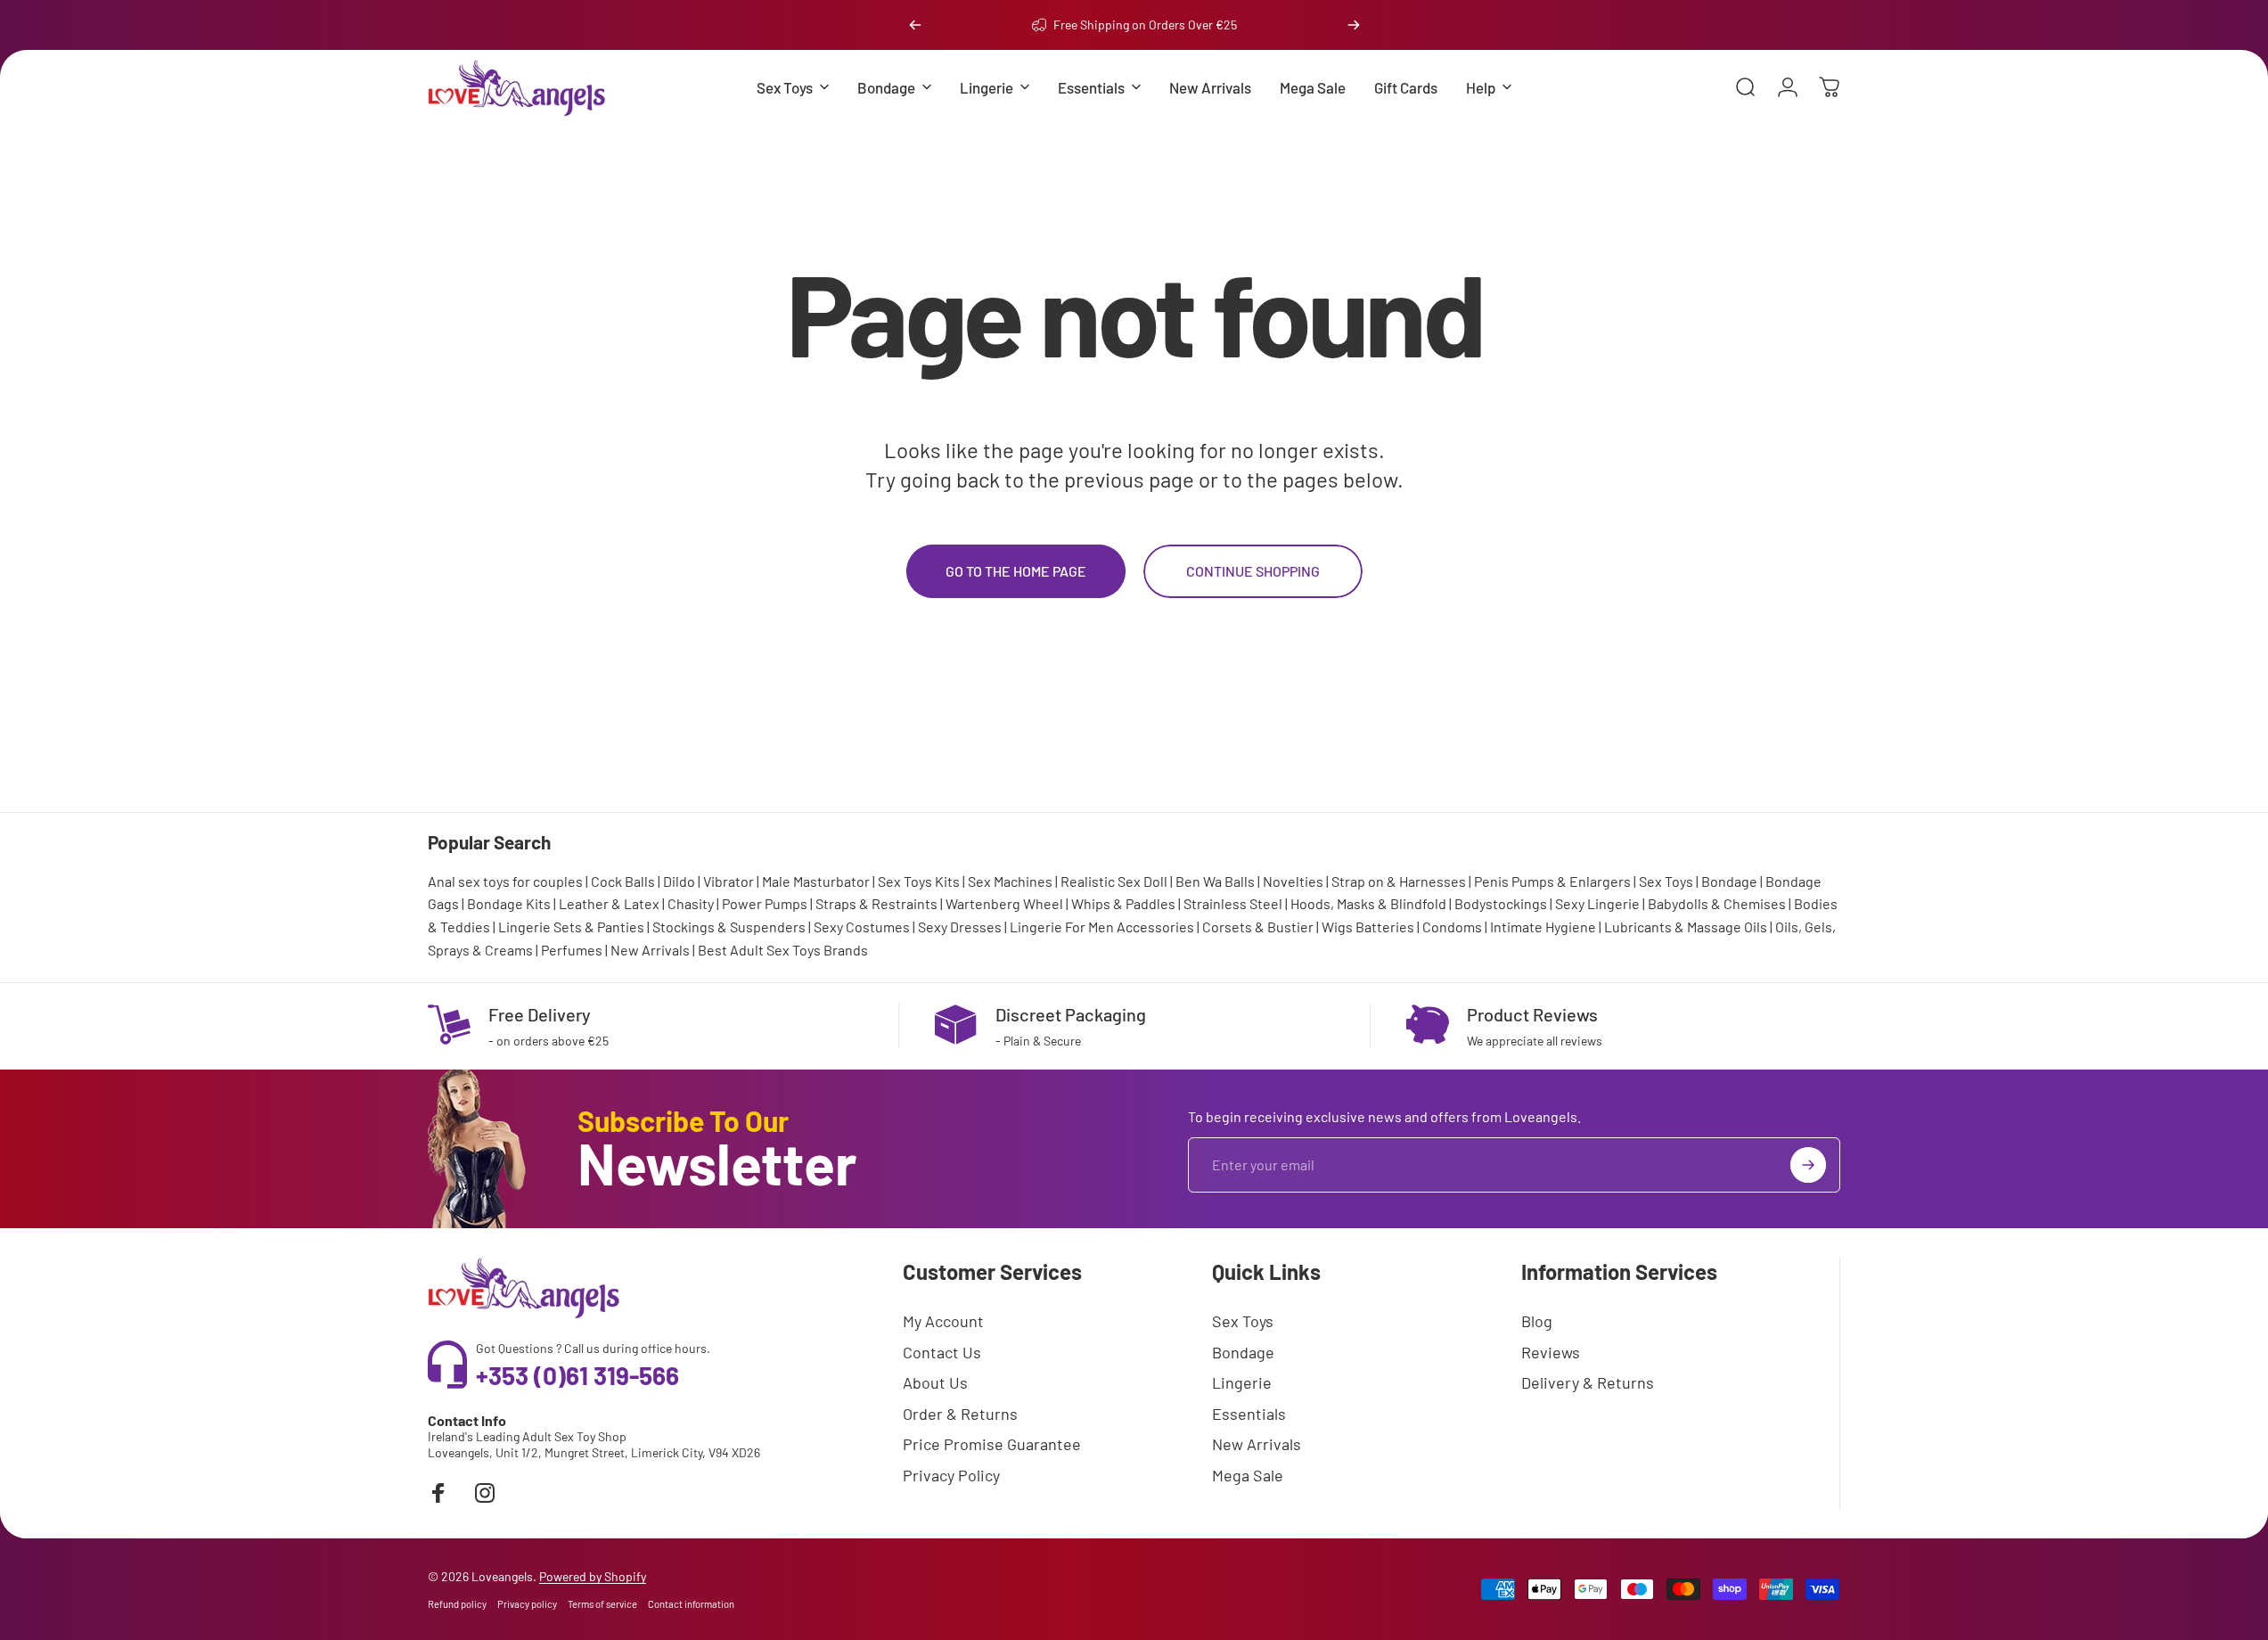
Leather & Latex (609, 903)
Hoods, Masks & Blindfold (1368, 903)
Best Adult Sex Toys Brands (783, 950)
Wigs (1337, 927)
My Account (943, 1321)
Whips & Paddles (1123, 903)
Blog (1537, 1321)
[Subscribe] (1808, 1165)
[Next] (1354, 25)
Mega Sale (1248, 1475)
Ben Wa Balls (1215, 881)
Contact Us (942, 1352)
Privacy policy (527, 1604)
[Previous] (915, 25)
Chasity (691, 903)
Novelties (1293, 881)
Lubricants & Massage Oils (1686, 927)
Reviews (1551, 1352)
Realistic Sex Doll (1114, 881)
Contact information (691, 1604)
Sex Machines (1010, 881)
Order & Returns (960, 1414)
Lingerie (1242, 1382)
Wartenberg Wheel (1004, 903)
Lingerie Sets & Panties (571, 927)
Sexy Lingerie (1597, 903)
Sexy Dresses (960, 927)
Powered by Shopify (593, 1576)
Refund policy (457, 1604)
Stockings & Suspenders (729, 927)
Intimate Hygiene (1543, 927)
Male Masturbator (816, 881)
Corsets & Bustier (1258, 927)
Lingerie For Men (1062, 927)
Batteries (1385, 927)
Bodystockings (1501, 903)
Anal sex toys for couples (505, 881)
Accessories (1155, 927)
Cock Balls (623, 881)
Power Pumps (765, 903)
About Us (935, 1382)
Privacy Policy (951, 1475)
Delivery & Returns (1588, 1382)
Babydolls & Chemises (1717, 903)
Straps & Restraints (876, 903)
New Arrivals (650, 950)
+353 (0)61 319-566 (577, 1375)
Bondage (1729, 881)
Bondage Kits (509, 903)
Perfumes (572, 950)
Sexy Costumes (862, 927)
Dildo (679, 881)
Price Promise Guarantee (992, 1444)
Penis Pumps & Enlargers (1552, 881)
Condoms (1452, 927)
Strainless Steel (1233, 903)
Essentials (1249, 1414)
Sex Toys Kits (919, 881)
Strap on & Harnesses (1399, 881)
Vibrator (729, 881)
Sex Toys (1666, 881)
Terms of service (602, 1604)
